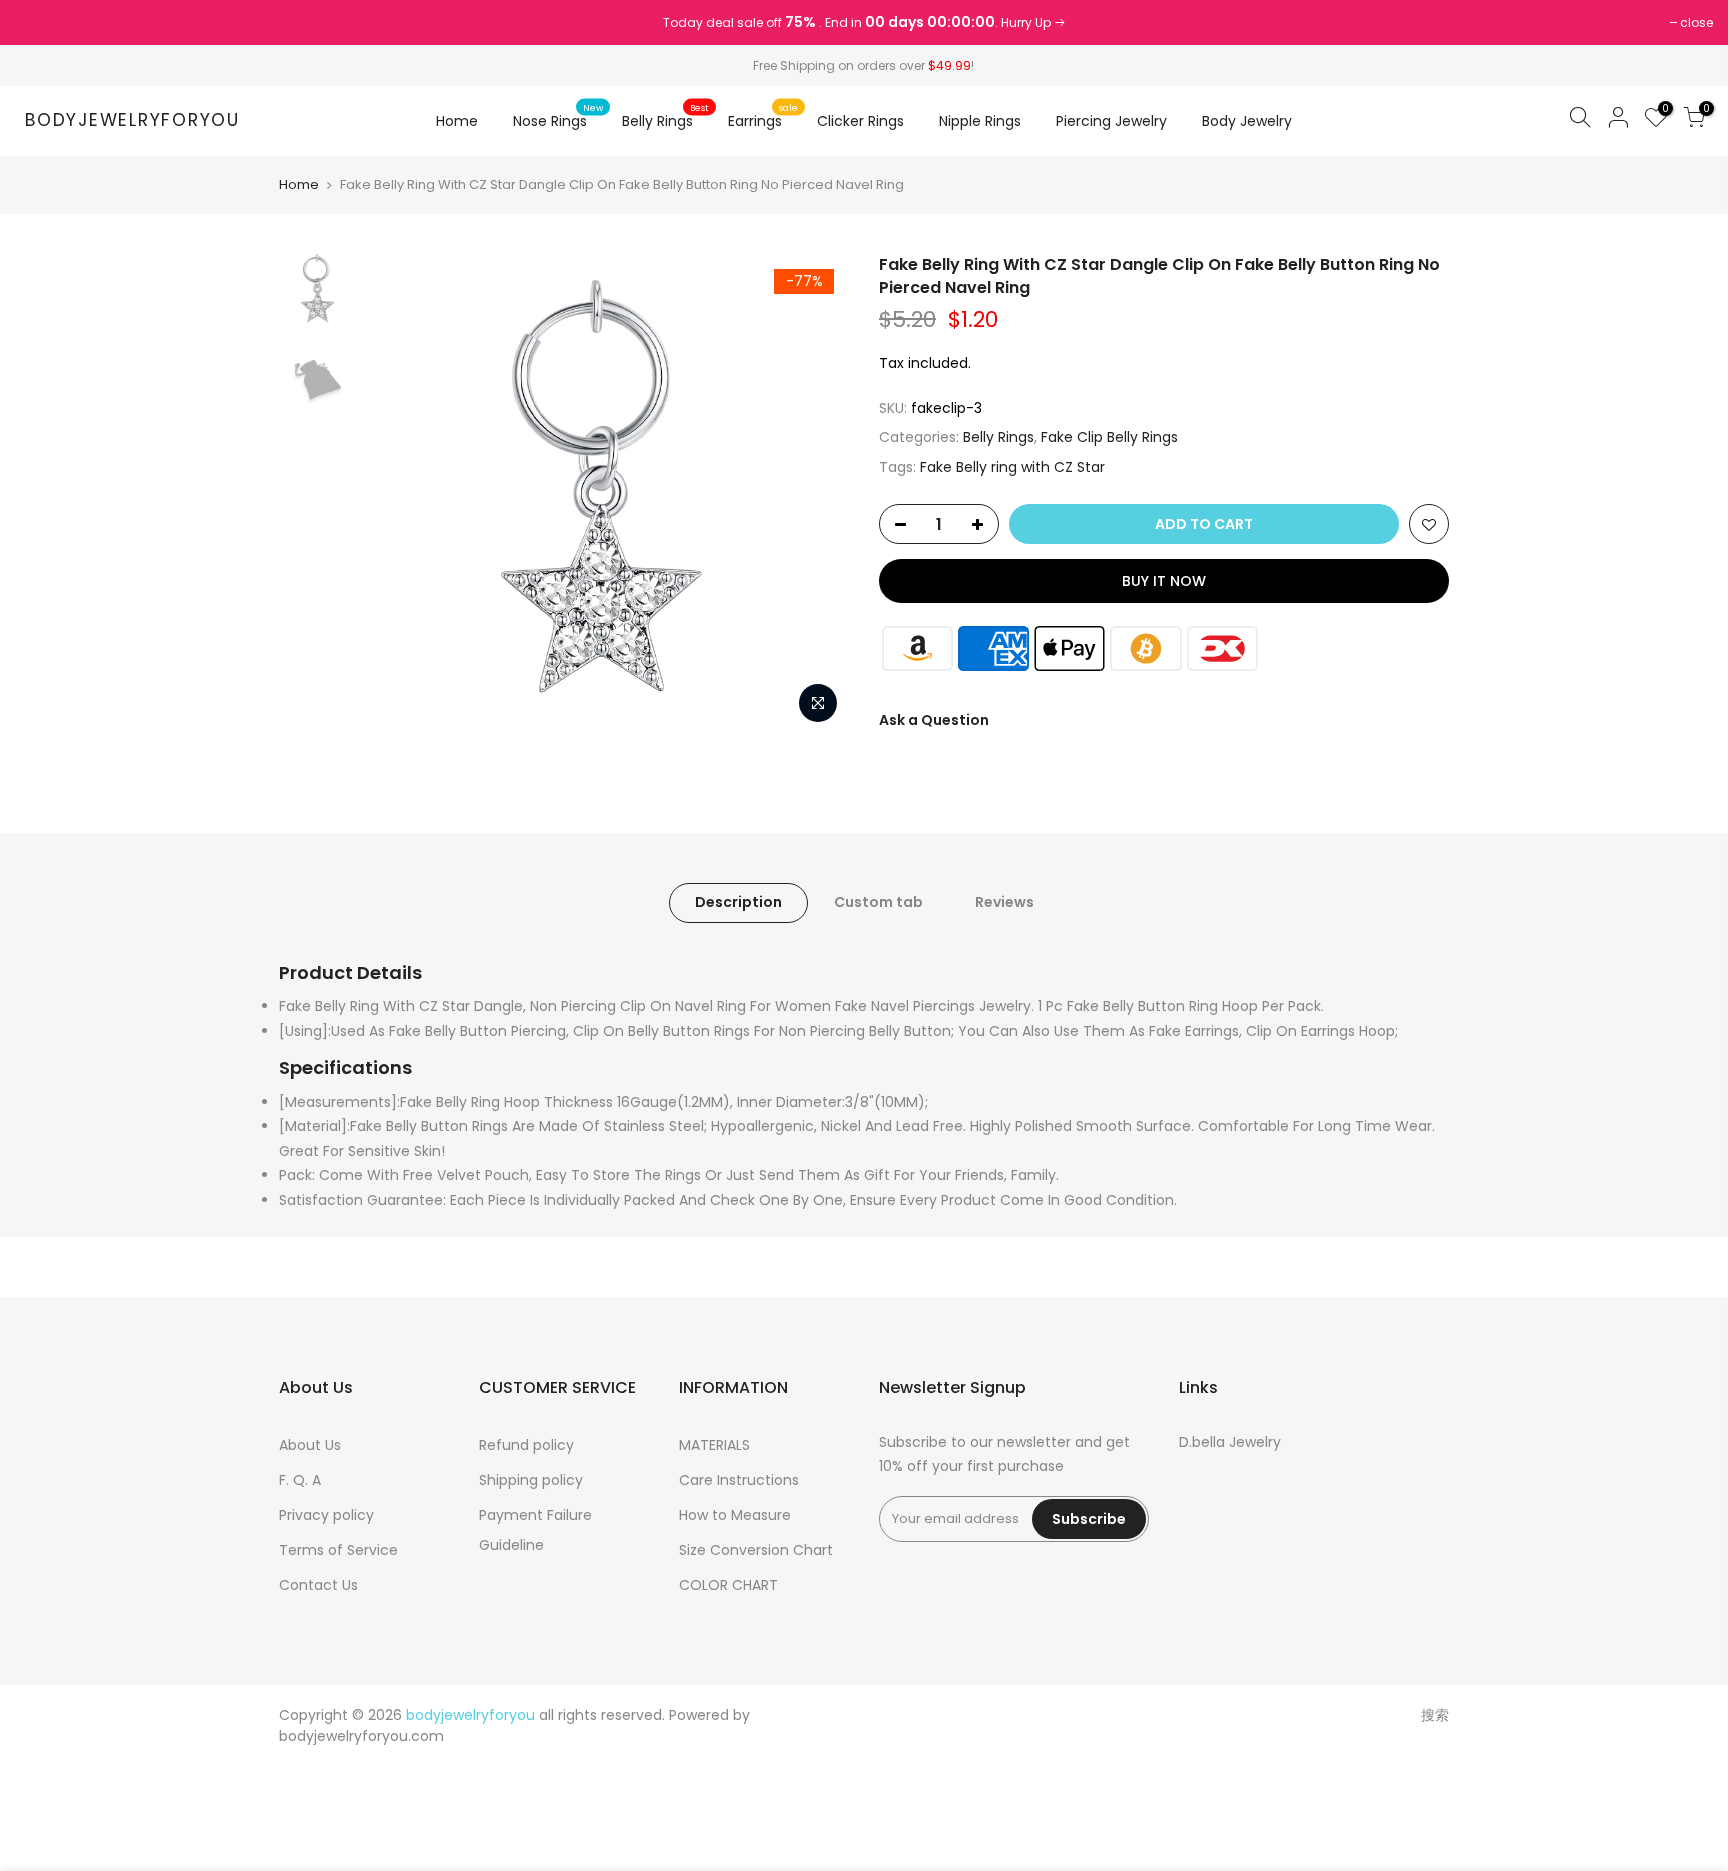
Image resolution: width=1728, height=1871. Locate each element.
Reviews (1004, 902)
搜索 (1435, 1715)
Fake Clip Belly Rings (1109, 437)
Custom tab (878, 902)
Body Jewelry (1247, 121)
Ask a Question (934, 720)
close (41, 22)
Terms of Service (338, 1550)
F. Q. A (300, 1480)
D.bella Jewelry (1230, 1442)
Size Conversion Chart (756, 1550)
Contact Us (318, 1585)
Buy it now (1164, 581)
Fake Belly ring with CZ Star (1012, 467)
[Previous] (404, 494)
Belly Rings (665, 116)
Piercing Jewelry (1111, 121)
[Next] (814, 494)
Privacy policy (326, 1515)
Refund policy (526, 1445)
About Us (310, 1445)
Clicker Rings (860, 121)
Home (457, 121)
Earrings (763, 116)
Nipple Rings (980, 121)
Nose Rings (558, 116)
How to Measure (735, 1515)
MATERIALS (714, 1445)
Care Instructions (739, 1480)
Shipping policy (531, 1480)
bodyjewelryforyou (132, 121)
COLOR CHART (728, 1585)
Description (738, 902)
